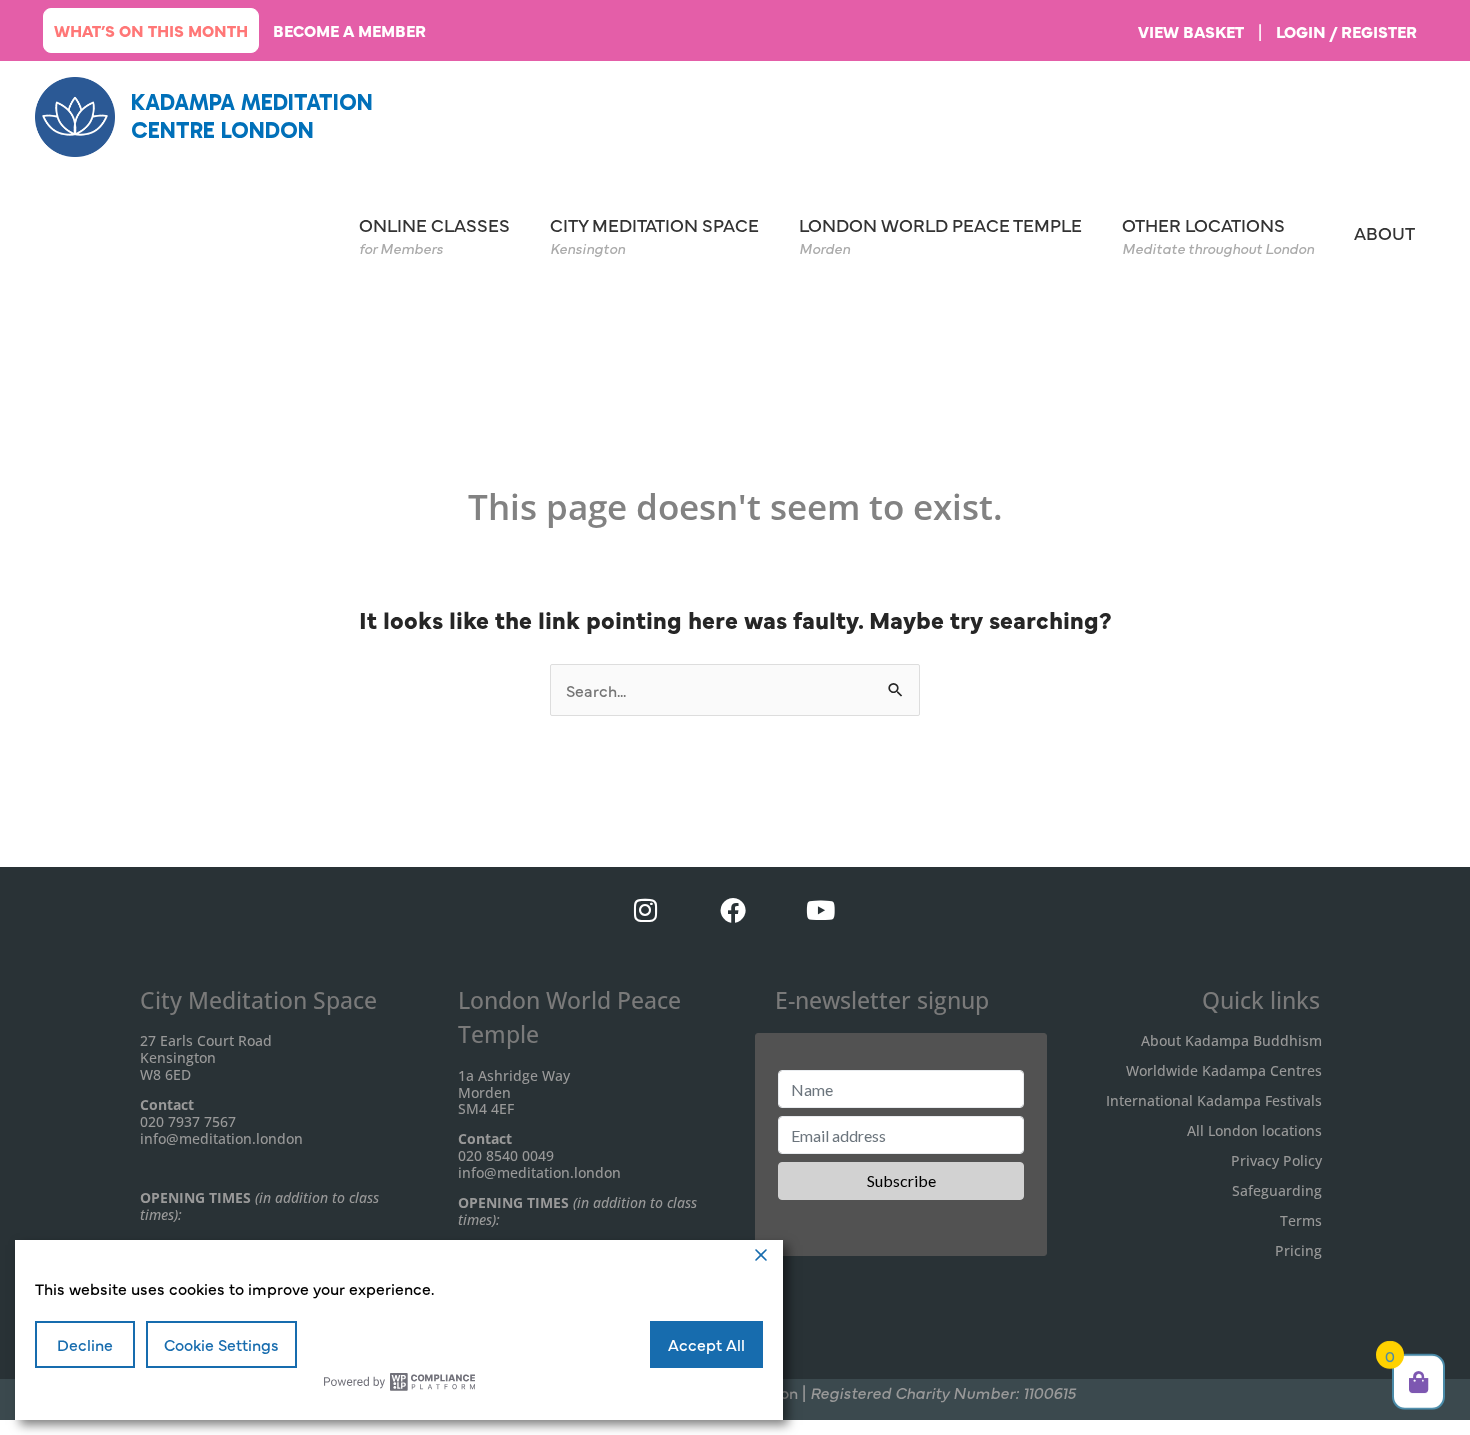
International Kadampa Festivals (1214, 1100)
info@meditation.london (221, 1138)
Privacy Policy (1276, 1160)
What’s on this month (151, 30)
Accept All (706, 1344)
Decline (85, 1344)
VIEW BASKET (1191, 31)
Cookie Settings (221, 1344)
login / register (1346, 31)
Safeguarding (1277, 1190)
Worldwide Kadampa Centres (1224, 1070)
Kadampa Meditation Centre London (252, 116)
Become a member (349, 30)
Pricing (1298, 1250)
